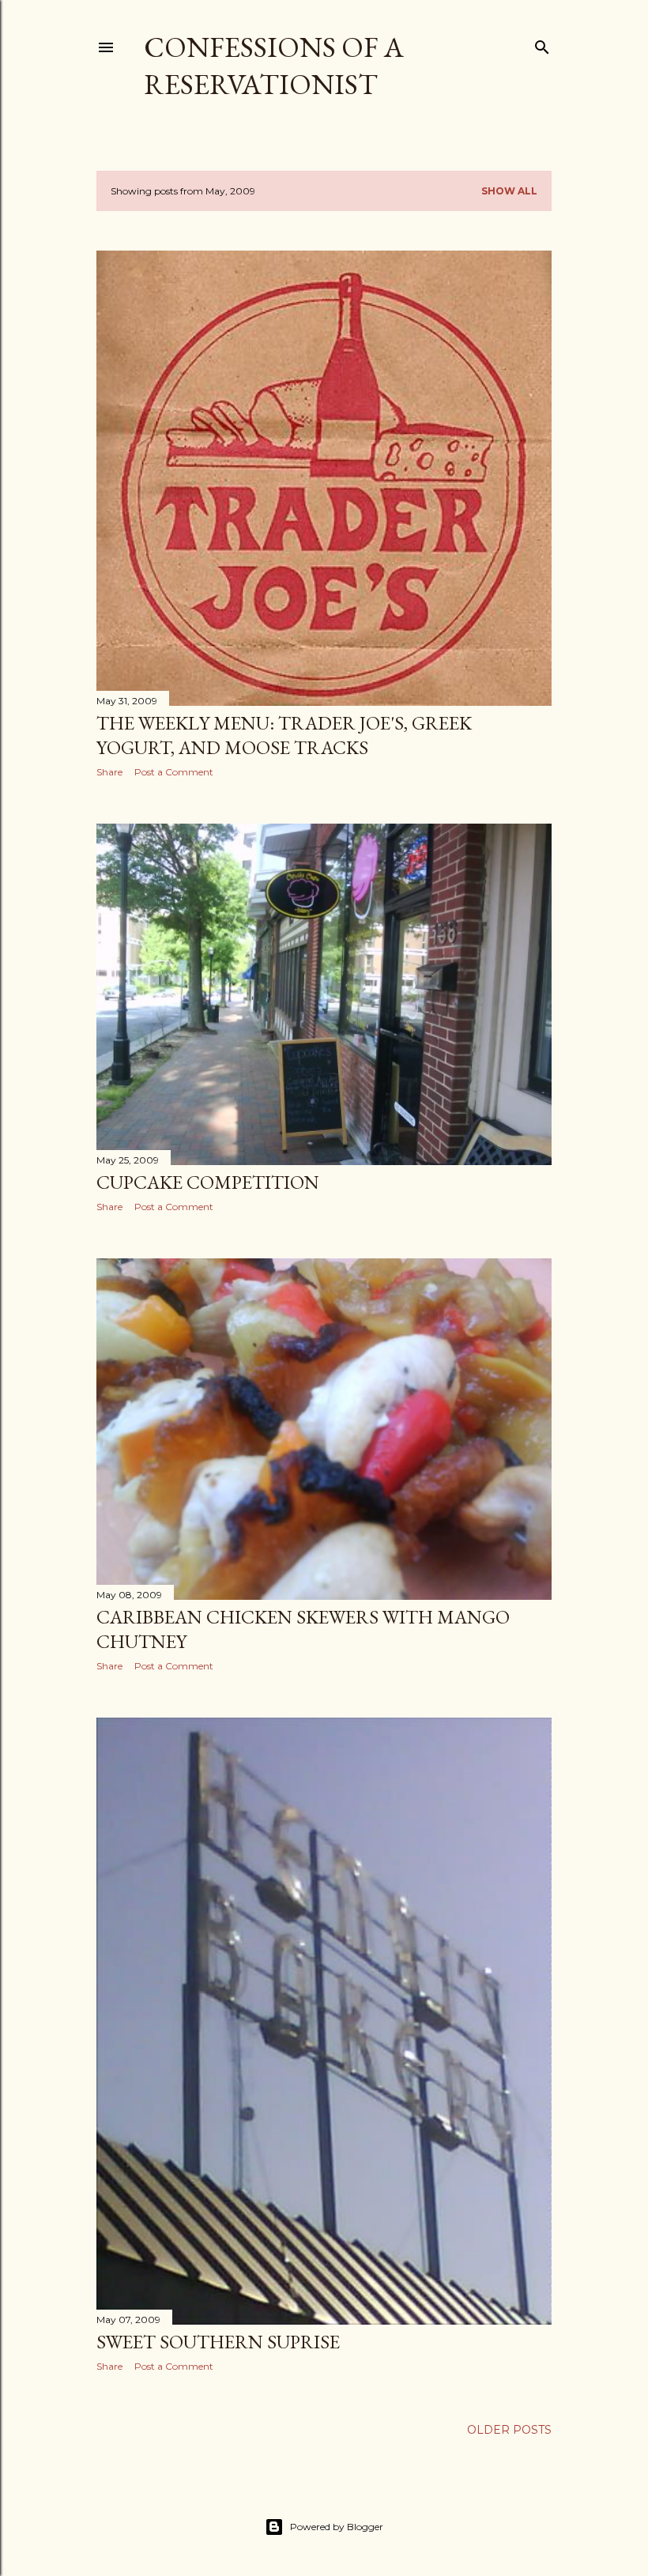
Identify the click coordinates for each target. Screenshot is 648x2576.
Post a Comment (174, 772)
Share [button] (109, 772)
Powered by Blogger (337, 2527)
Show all (509, 191)
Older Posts (509, 2430)
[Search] (542, 44)
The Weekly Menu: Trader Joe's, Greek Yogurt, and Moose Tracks (284, 735)
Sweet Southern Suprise (218, 2342)
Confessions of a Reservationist (274, 66)
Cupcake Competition (208, 1182)
